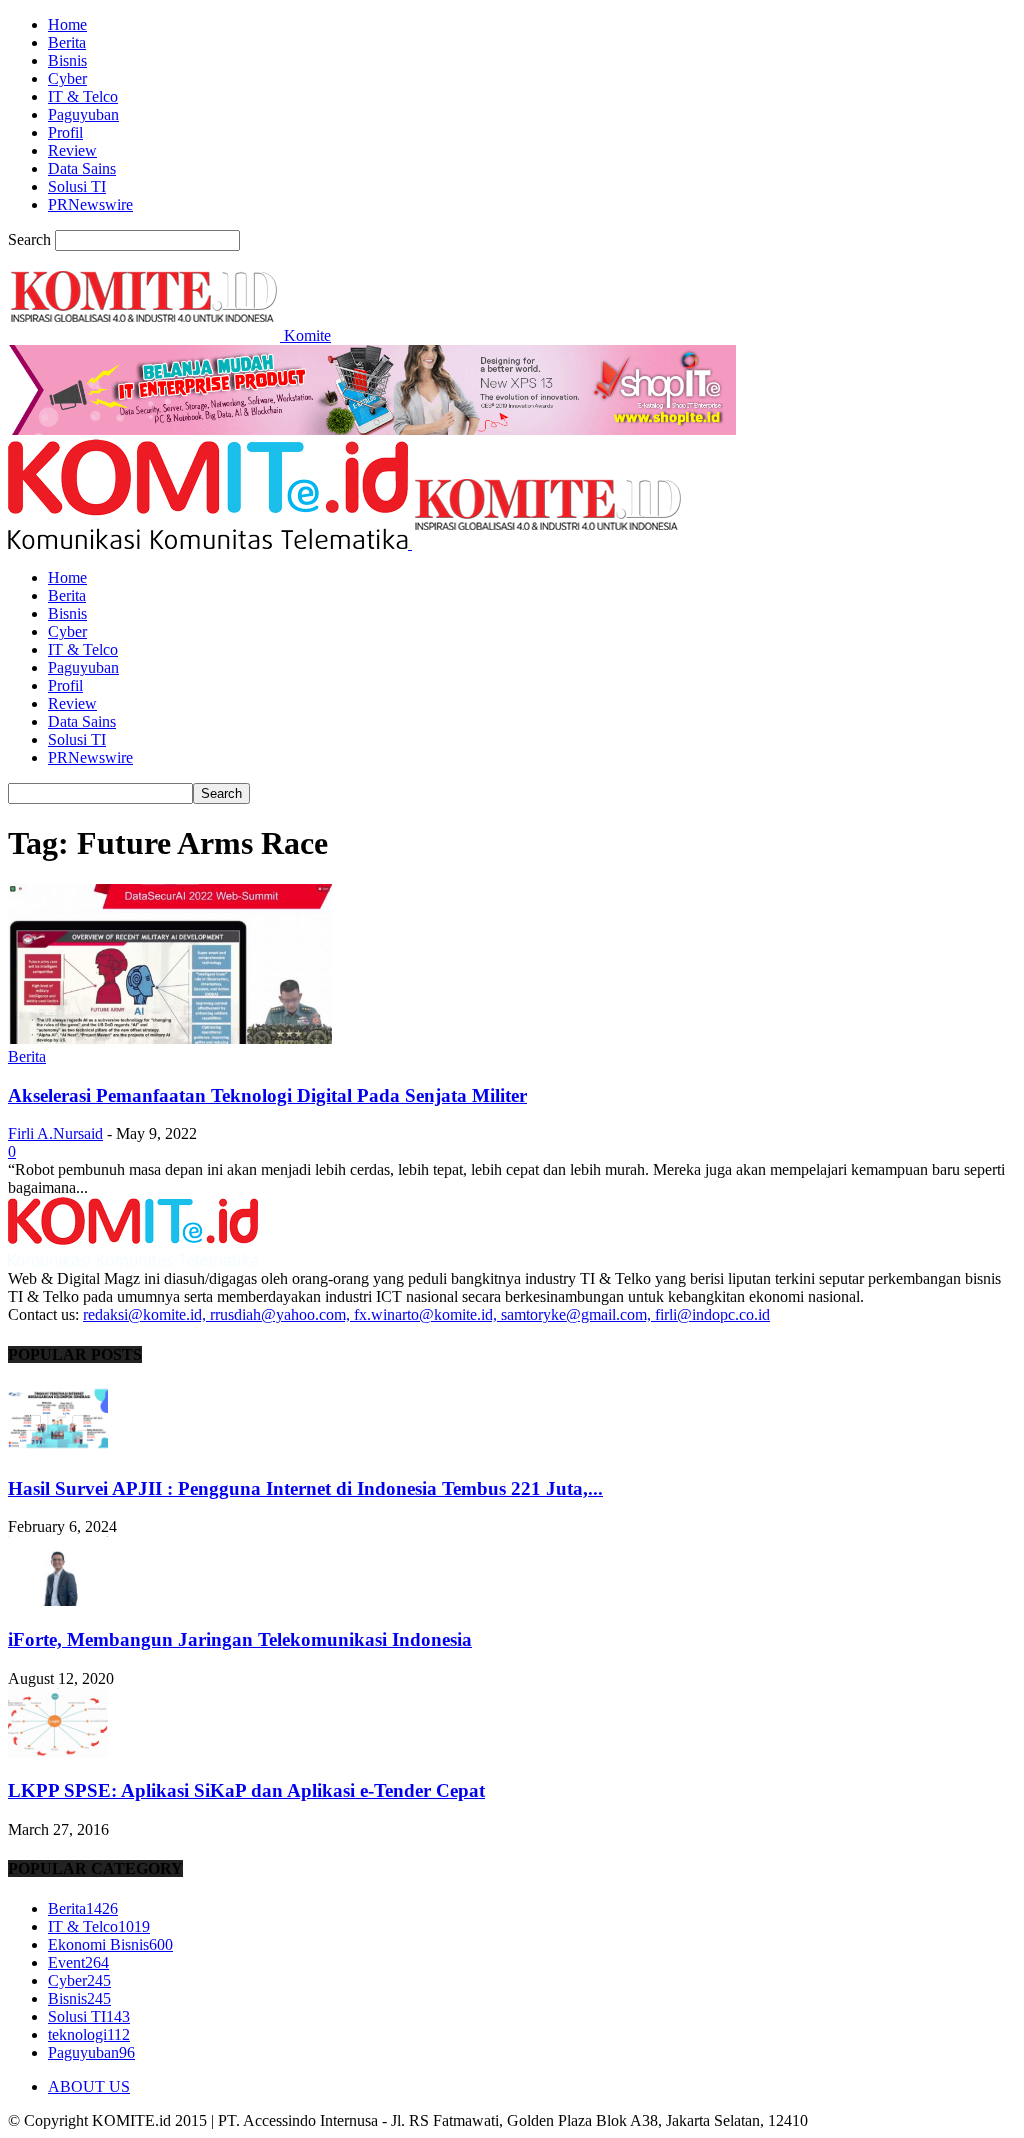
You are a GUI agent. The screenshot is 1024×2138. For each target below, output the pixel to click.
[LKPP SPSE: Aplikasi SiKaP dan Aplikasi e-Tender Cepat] (58, 1752)
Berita (67, 42)
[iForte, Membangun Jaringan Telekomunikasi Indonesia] (58, 1600)
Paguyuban (83, 114)
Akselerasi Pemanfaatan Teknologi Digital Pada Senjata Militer (267, 1095)
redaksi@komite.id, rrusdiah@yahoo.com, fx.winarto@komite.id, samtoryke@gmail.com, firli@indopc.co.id (426, 1314)
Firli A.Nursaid (55, 1133)
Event (78, 1962)
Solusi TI (77, 186)
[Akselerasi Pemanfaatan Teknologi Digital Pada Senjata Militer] (170, 1038)
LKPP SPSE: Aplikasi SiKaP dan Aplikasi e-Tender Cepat (246, 1790)
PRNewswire (90, 204)
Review (72, 150)
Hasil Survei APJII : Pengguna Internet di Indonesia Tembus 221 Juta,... (305, 1488)
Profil (65, 132)
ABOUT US (89, 2086)
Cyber (67, 78)
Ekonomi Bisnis (110, 1944)
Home (67, 24)
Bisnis (67, 60)
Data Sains (82, 168)
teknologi (89, 2034)
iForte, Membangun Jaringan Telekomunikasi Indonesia (240, 1639)
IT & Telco (83, 96)
